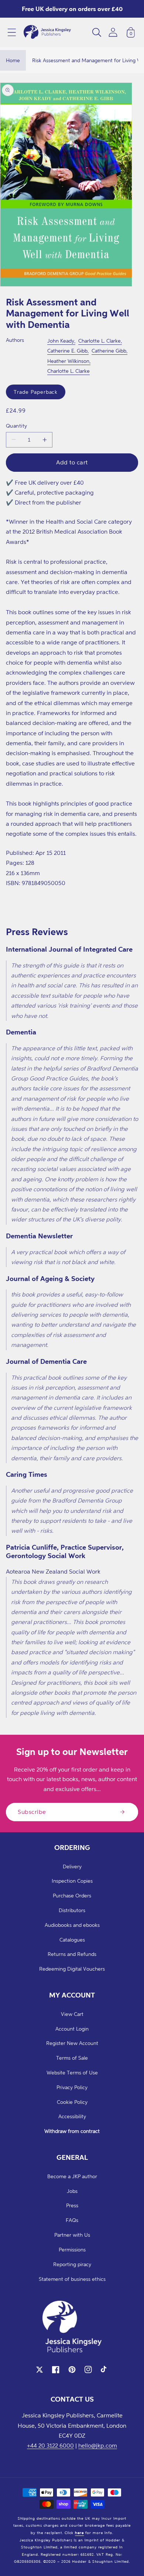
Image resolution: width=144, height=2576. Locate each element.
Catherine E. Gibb (67, 351)
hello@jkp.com (98, 2445)
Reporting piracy (72, 2264)
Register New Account (72, 2043)
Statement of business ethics (72, 2279)
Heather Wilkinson (68, 361)
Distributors (72, 1910)
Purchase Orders (72, 1895)
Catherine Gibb (109, 351)
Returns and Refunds (72, 1954)
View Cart (72, 2014)
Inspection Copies (72, 1881)
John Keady (61, 341)
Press (72, 2205)
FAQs (72, 2220)
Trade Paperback (36, 392)
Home (13, 60)
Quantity (17, 426)
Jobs (72, 2191)
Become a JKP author (72, 2176)
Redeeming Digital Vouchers (72, 1969)
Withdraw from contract (72, 2131)
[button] (12, 32)
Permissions (72, 2249)
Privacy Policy (72, 2087)
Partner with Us (72, 2235)
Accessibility (72, 2116)
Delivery (72, 1866)
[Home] (47, 32)
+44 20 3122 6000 (50, 2445)
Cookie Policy (72, 2102)
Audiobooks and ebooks (72, 1925)
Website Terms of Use (72, 2072)
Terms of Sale (72, 2058)
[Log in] (113, 32)
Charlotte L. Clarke (100, 341)
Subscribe (32, 1812)
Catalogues (72, 1940)
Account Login (72, 2029)
